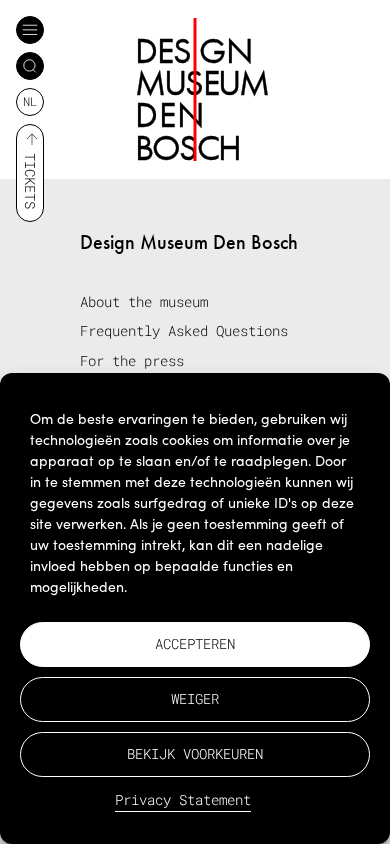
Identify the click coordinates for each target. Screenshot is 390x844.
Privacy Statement (183, 799)
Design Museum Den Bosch (189, 242)
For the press (132, 360)
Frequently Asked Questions (184, 330)
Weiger (195, 698)
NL (30, 101)
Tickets (30, 181)
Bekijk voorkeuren (195, 753)
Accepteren (195, 643)
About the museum (144, 301)
